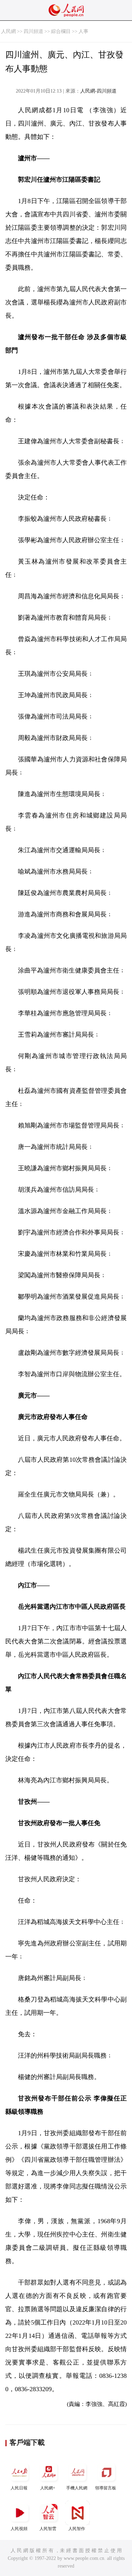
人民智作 (77, 2529)
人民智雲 (48, 2529)
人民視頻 (19, 2529)
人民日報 (19, 2488)
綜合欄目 (61, 31)
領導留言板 (106, 2488)
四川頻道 (33, 31)
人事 (83, 31)
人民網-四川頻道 (98, 91)
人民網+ (48, 2488)
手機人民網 (77, 2488)
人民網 (8, 31)
